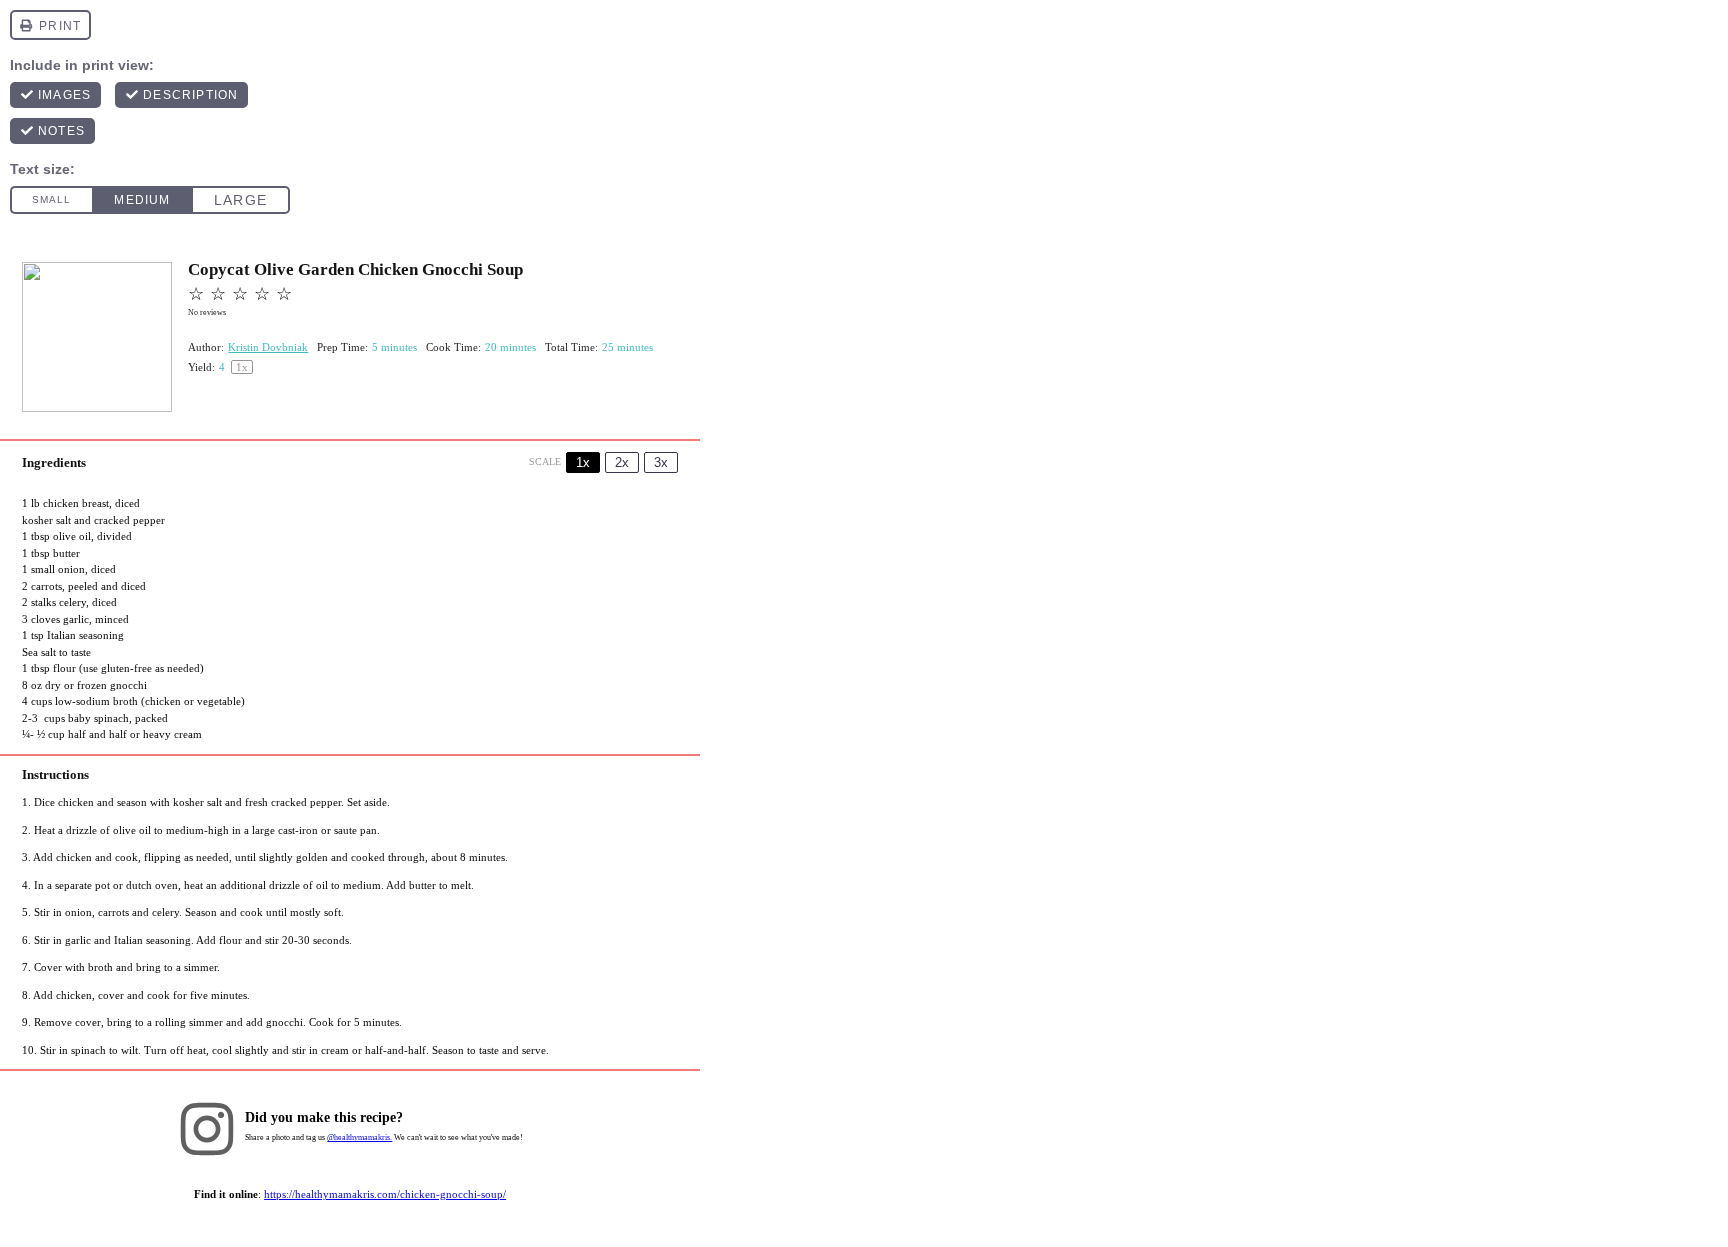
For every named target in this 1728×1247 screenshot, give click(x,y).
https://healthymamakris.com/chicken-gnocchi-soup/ (385, 1194)
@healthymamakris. (359, 1137)
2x (622, 462)
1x (583, 462)
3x (661, 462)
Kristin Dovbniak (268, 347)
